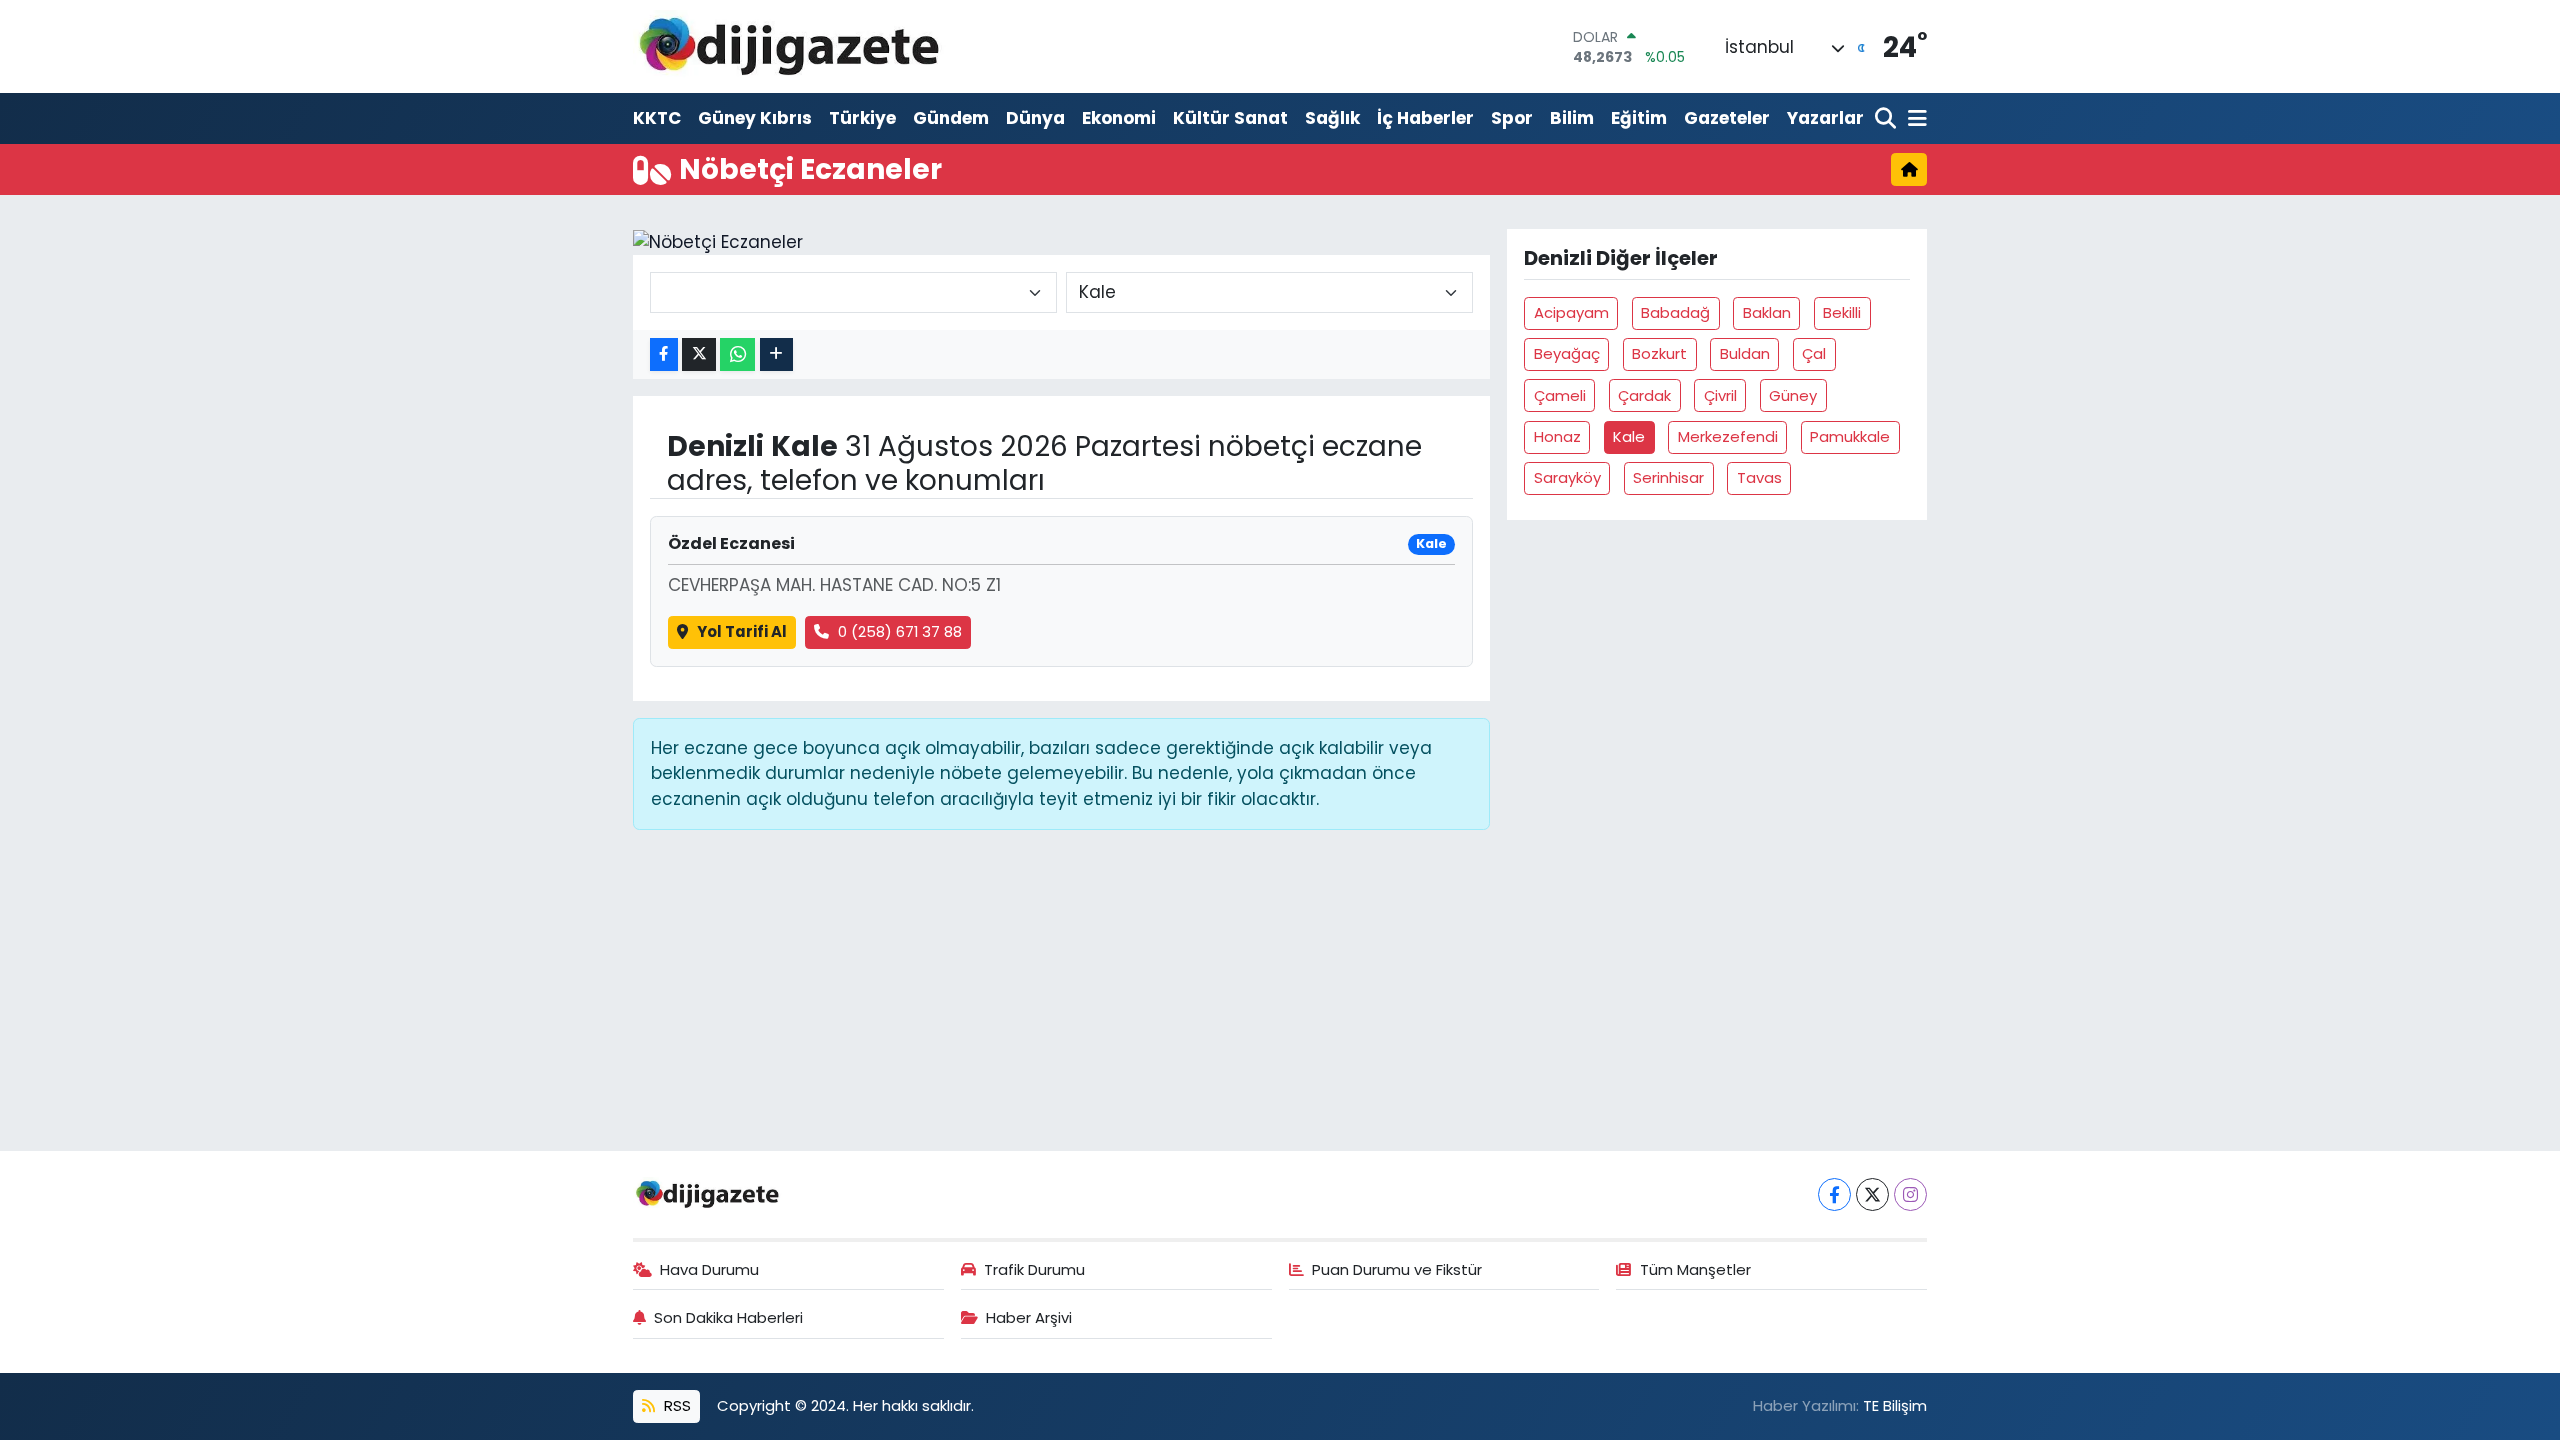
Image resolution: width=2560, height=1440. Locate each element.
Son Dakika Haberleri (728, 1317)
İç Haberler (1425, 118)
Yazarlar (1825, 118)
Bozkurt (1659, 353)
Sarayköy (1567, 477)
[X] (1872, 1194)
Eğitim (1639, 118)
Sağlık (1332, 118)
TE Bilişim (1895, 1405)
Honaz (1557, 436)
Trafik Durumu (1034, 1269)
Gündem (951, 118)
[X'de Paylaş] (699, 354)
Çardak (1644, 395)
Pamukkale (1850, 436)
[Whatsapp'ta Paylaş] (737, 354)
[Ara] (1887, 119)
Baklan (1767, 312)
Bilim (1572, 118)
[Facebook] (1834, 1194)
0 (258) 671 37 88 (900, 631)
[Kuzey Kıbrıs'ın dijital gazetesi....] (790, 46)
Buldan (1745, 353)
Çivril (1720, 395)
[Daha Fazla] (776, 354)
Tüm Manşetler (1695, 1269)
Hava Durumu (709, 1269)
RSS (675, 1405)
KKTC (657, 118)
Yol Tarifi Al (742, 631)
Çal (1814, 353)
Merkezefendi (1728, 436)
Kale (1629, 436)
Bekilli (1842, 312)
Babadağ (1675, 312)
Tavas (1759, 477)
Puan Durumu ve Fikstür (1397, 1269)
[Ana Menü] (1914, 119)
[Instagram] (1910, 1194)
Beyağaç (1567, 353)
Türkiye (862, 118)
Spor (1512, 118)
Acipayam (1571, 312)
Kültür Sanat (1230, 118)
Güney (1793, 395)
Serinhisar (1668, 477)
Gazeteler (1727, 118)
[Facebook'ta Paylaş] (664, 354)
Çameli (1560, 395)
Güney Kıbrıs (755, 118)
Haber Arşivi (1029, 1317)
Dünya (1035, 118)
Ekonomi (1119, 118)
